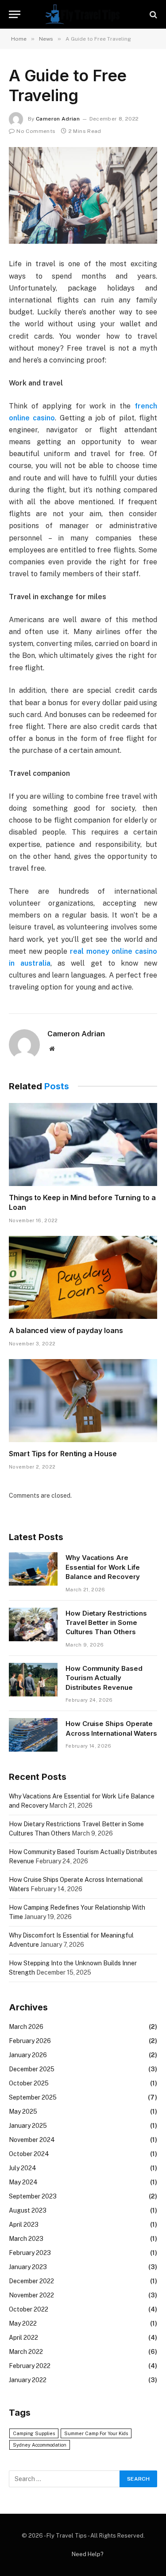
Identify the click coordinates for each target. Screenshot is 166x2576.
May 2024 (23, 2182)
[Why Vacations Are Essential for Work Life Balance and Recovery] (33, 1569)
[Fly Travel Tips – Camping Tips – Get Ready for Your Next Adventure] (83, 14)
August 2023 (28, 2210)
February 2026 (30, 2041)
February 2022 (30, 2366)
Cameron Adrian (58, 119)
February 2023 (30, 2253)
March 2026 (26, 2027)
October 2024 (29, 2154)
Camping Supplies (34, 2433)
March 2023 (26, 2239)
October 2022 (29, 2309)
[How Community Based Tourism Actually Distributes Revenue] (33, 1680)
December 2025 (32, 2069)
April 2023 (24, 2225)
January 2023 (28, 2267)
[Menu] (15, 14)
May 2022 (23, 2323)
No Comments (36, 131)
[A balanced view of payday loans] (83, 1277)
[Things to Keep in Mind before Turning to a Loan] (83, 1144)
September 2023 (33, 2196)
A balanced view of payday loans (66, 1330)
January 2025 (28, 2126)
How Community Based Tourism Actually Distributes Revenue (104, 1678)
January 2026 (28, 2055)
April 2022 (23, 2338)
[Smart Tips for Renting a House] (83, 1401)
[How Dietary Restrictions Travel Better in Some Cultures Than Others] (33, 1624)
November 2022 (31, 2295)
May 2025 (23, 2111)
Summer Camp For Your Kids (96, 2433)
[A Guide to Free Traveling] (83, 195)
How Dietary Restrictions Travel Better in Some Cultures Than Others (106, 1623)
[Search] (152, 14)
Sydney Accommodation (40, 2445)
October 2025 (29, 2083)
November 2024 (32, 2140)
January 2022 (28, 2380)
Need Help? (88, 2554)
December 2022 (31, 2281)
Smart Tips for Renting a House (63, 1454)
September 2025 (33, 2097)
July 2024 (23, 2168)
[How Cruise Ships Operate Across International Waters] (33, 1735)
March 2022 (26, 2352)
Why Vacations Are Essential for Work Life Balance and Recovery (103, 1567)
